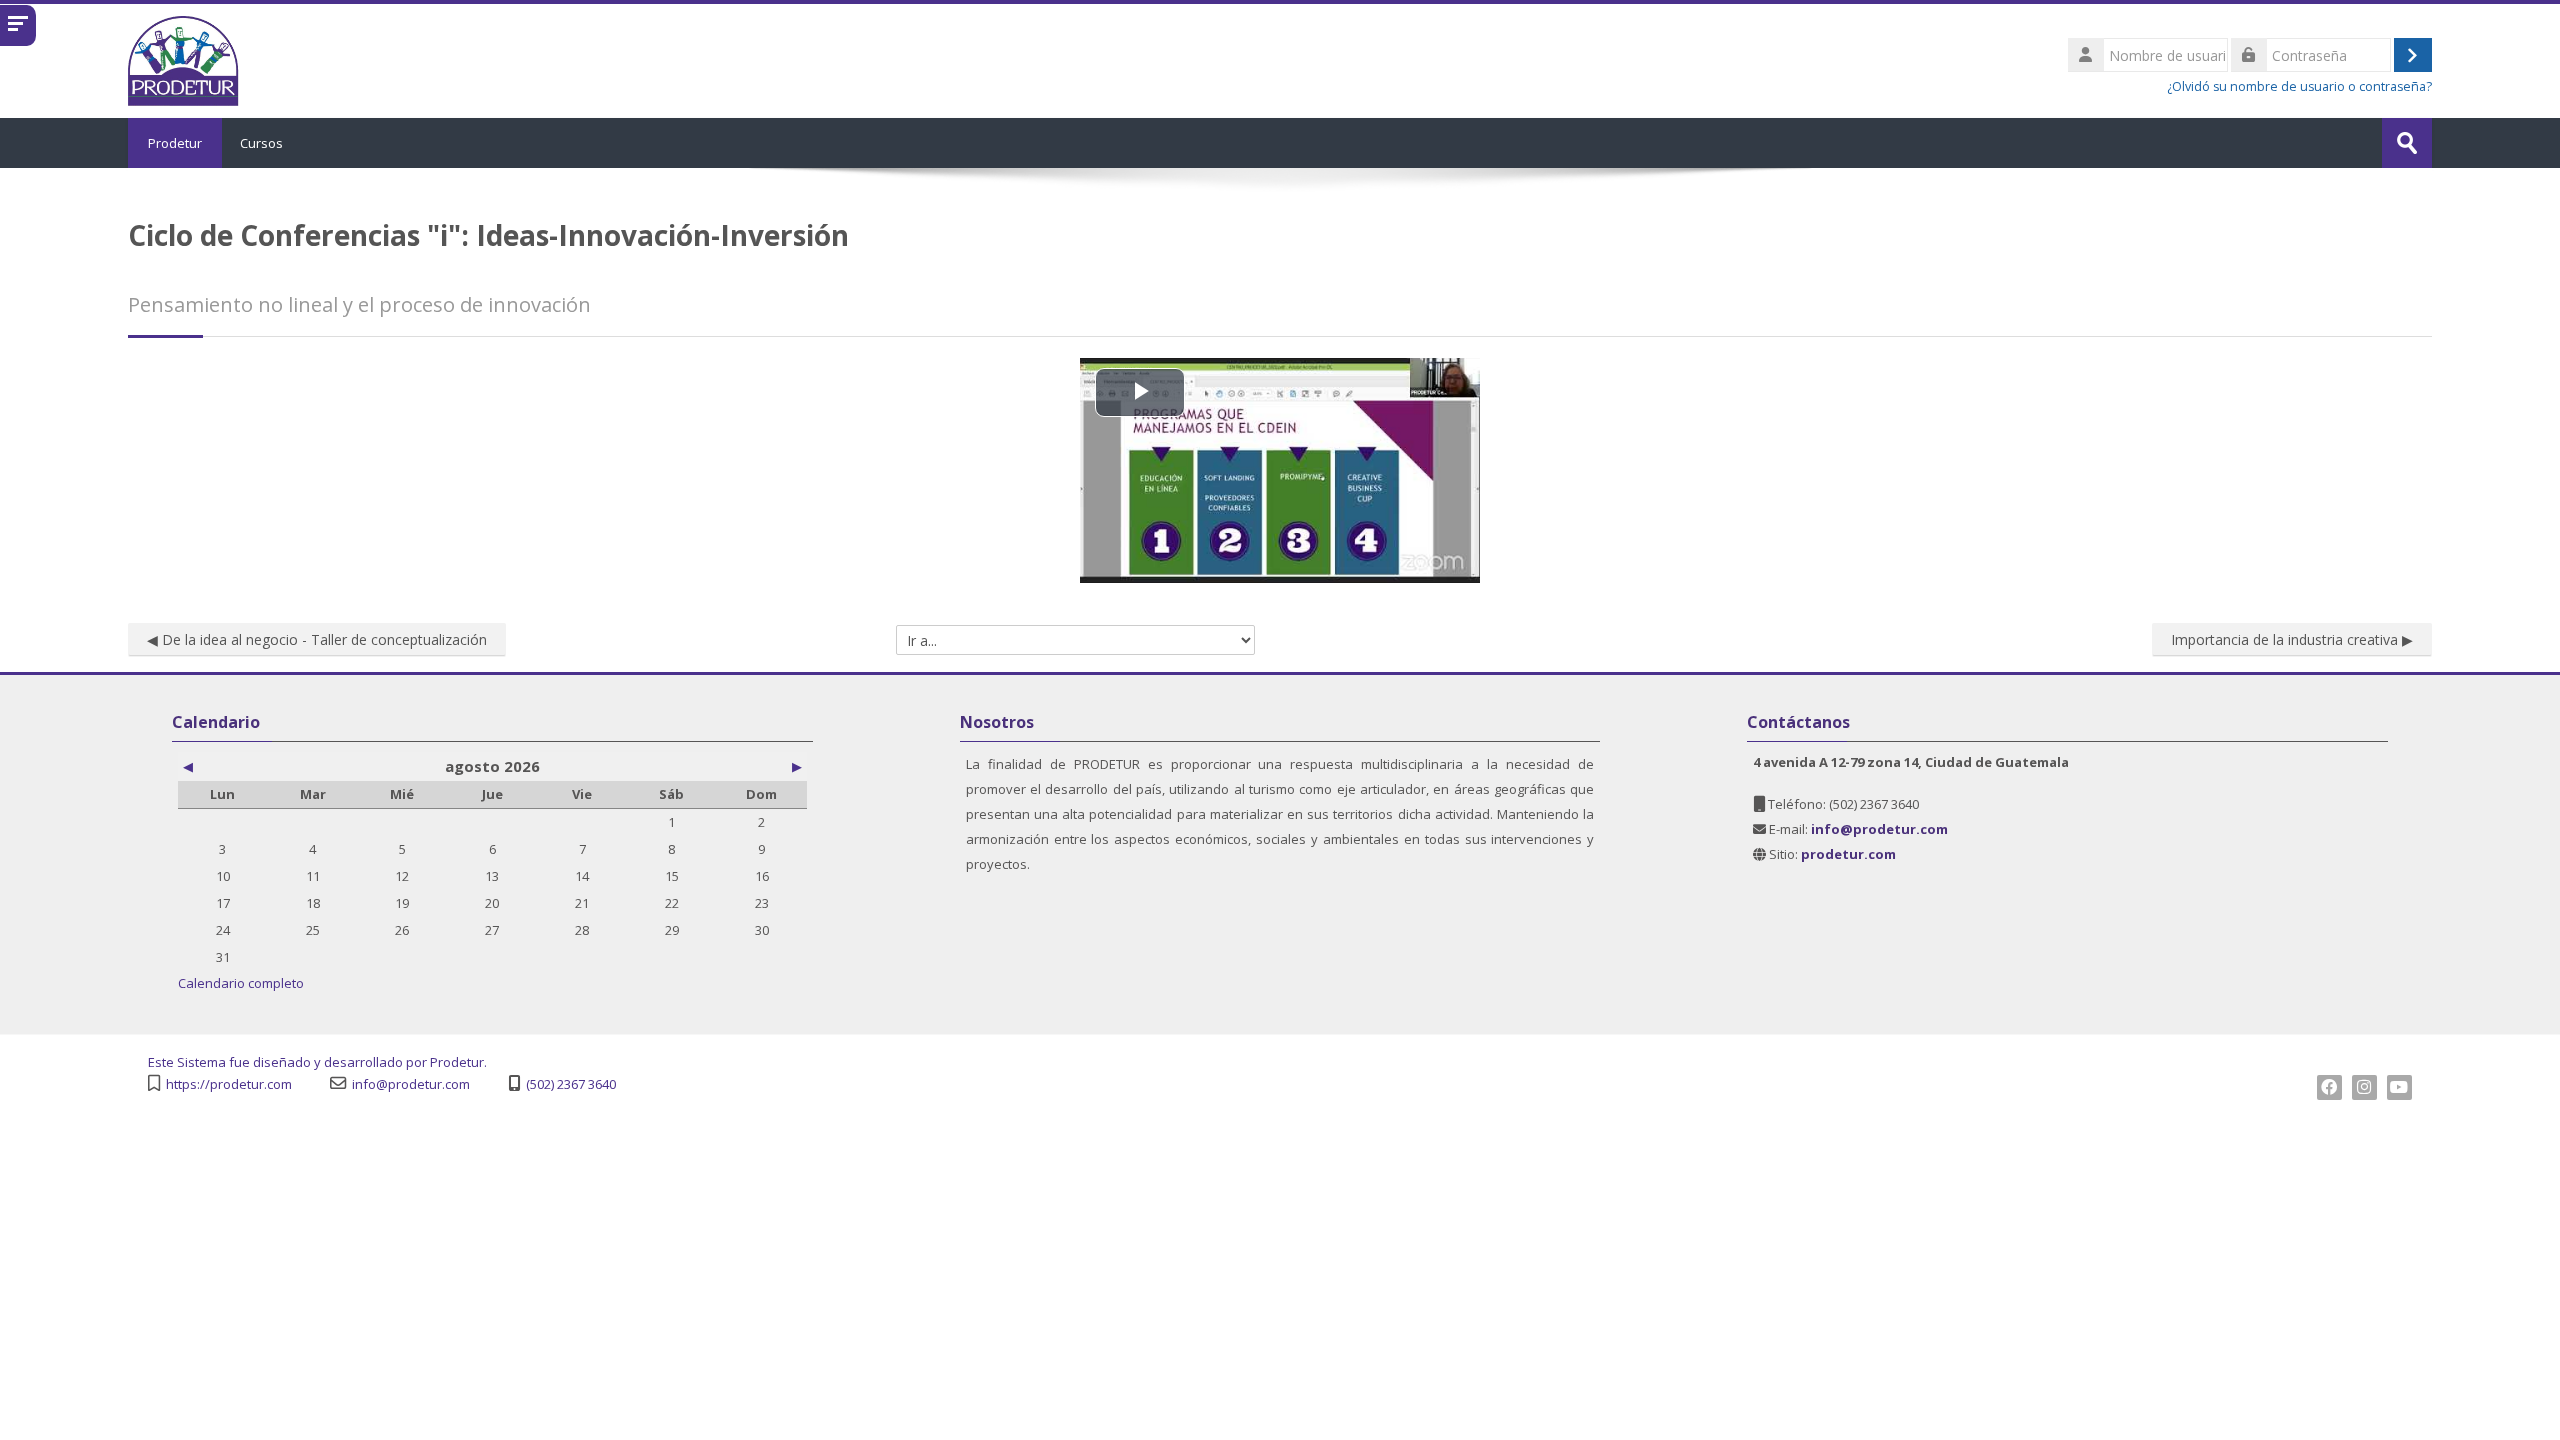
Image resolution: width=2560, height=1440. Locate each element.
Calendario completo (241, 983)
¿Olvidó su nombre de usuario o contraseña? (2299, 86)
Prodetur (175, 143)
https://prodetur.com (229, 1084)
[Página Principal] (184, 59)
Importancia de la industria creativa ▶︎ (2292, 639)
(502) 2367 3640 (571, 1084)
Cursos (261, 143)
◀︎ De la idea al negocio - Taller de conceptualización (317, 639)
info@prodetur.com (411, 1084)
